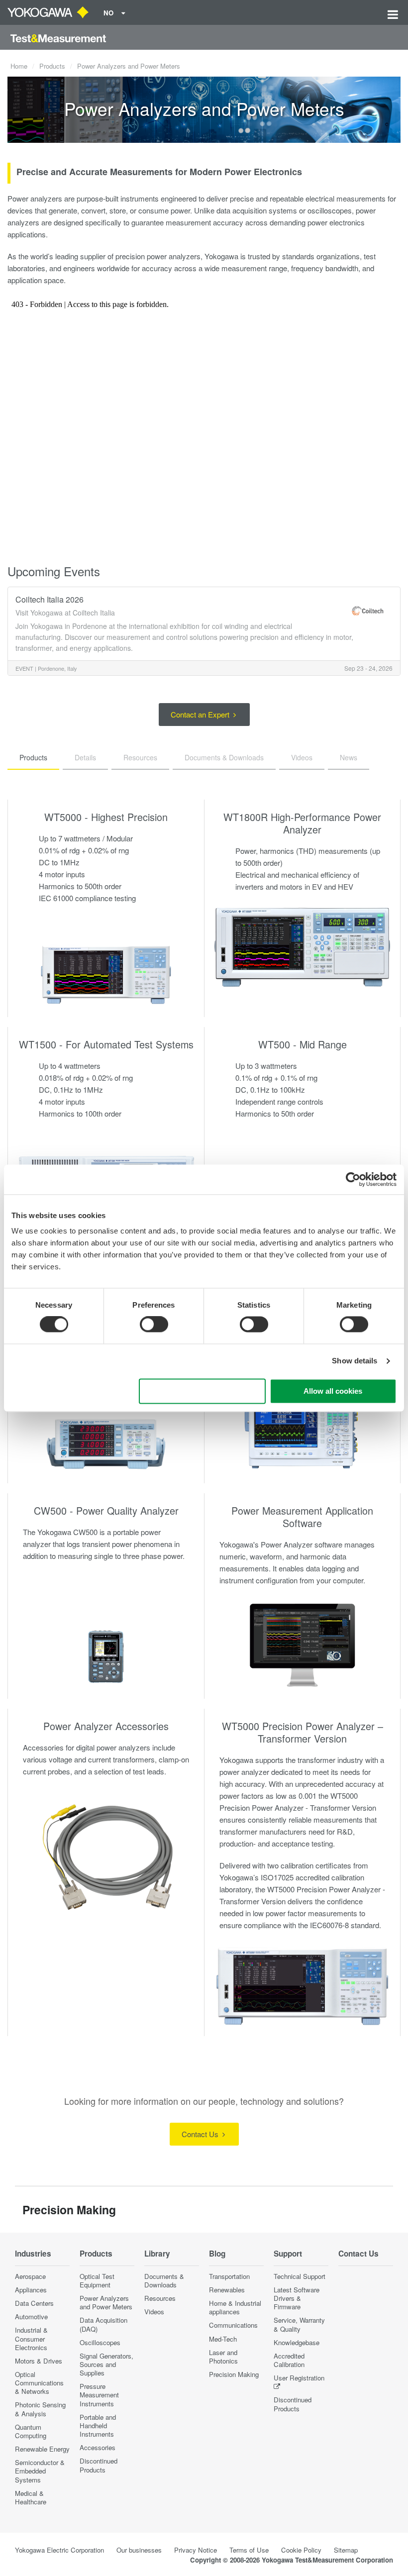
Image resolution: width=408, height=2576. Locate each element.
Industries (33, 2254)
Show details (355, 1361)
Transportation (229, 2276)
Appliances (31, 2290)
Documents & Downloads (164, 2280)
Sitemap (346, 2550)
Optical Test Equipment (97, 2280)
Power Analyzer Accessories (106, 1726)
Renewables (227, 2290)
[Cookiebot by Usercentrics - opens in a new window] (353, 1179)
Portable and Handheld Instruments (98, 2425)
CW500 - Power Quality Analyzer (106, 1510)
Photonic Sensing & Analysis (40, 2409)
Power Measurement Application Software (302, 1517)
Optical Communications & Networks (39, 2383)
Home (19, 66)
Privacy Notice (196, 2550)
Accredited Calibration (289, 2360)
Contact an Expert (201, 714)
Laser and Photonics (223, 2357)
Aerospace (30, 2276)
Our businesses (139, 2550)
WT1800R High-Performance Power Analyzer (302, 823)
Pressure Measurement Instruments (99, 2395)
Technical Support (300, 2276)
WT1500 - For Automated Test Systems (106, 1044)
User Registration (299, 2378)
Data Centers (34, 2303)
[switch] (154, 1325)
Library (157, 2254)
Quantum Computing (31, 2431)
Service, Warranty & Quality (299, 2324)
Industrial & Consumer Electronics (31, 2338)
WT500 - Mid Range (303, 1044)
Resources (160, 2298)
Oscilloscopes (100, 2342)
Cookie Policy (301, 2550)
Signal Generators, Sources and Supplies (106, 2364)
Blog (217, 2254)
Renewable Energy (42, 2449)
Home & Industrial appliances (235, 2307)
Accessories (98, 2447)
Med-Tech (223, 2339)
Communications (233, 2325)
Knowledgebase (297, 2342)
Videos (154, 2312)
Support (288, 2254)
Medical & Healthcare (31, 2497)
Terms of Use (249, 2550)
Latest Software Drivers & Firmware (297, 2298)
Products (52, 66)
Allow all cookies (333, 1391)
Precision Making (234, 2374)
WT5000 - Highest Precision (106, 817)
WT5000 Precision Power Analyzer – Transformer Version (303, 1732)
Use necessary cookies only (202, 1391)
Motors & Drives (39, 2361)
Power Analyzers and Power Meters (106, 2302)
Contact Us (201, 2134)
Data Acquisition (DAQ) (103, 2324)
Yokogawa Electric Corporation (59, 2550)
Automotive (31, 2317)
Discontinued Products (99, 2465)
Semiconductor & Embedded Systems (40, 2471)
